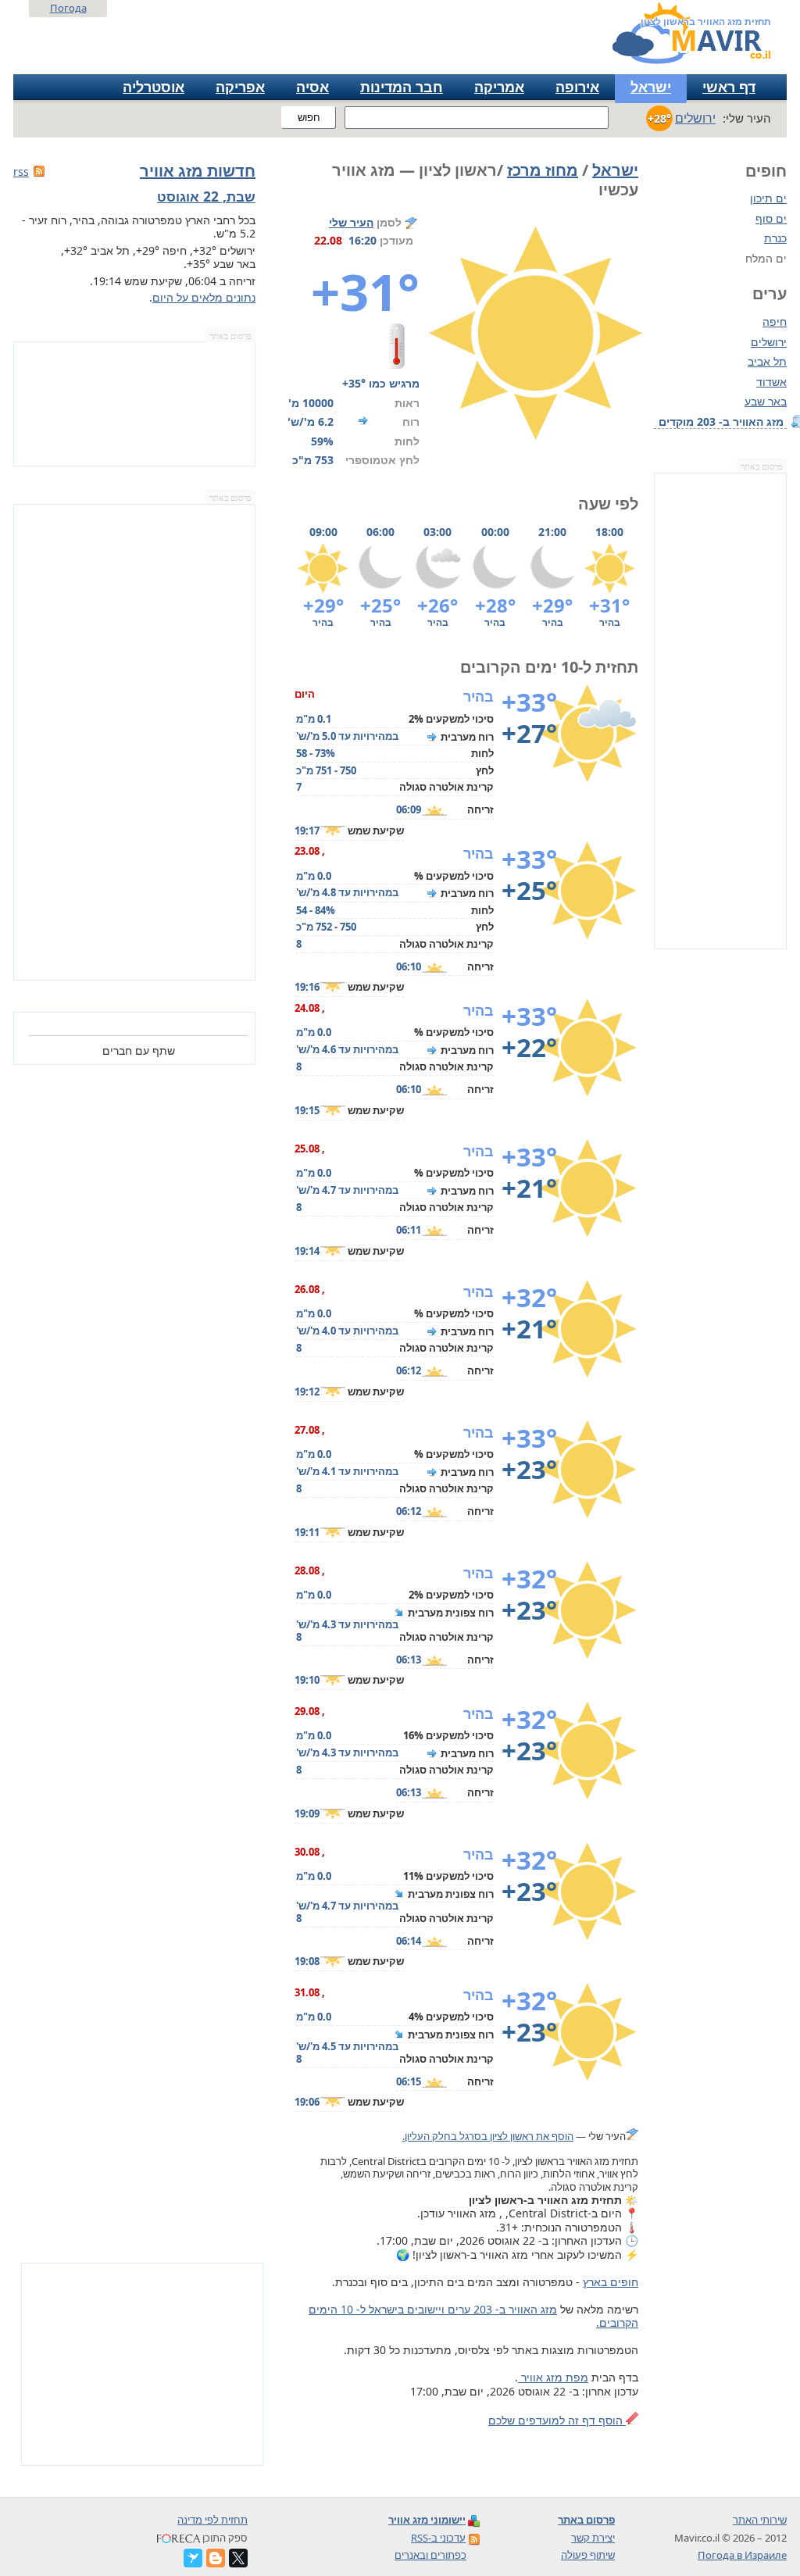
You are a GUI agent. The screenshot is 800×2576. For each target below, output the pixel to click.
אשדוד (771, 382)
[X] (238, 2558)
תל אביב (767, 362)
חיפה (775, 322)
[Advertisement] (720, 711)
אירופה (577, 87)
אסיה (312, 87)
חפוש (309, 118)
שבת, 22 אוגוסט (206, 196)
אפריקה (240, 87)
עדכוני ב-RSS (438, 2538)
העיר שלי (351, 222)
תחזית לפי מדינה (212, 2520)
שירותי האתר (760, 2520)
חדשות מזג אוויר (198, 171)
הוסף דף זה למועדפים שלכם (557, 2420)
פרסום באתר (762, 467)
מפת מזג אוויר (553, 2377)
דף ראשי (729, 87)
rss (21, 171)
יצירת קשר (593, 2538)
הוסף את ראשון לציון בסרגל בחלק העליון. (488, 2136)
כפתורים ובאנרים (430, 2555)
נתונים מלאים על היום (204, 297)
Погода (68, 8)
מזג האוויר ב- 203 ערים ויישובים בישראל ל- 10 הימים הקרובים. (473, 2316)
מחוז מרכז (543, 170)
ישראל (651, 87)
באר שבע (766, 402)
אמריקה (499, 87)
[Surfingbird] (193, 2558)
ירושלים (769, 342)
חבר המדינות (402, 87)
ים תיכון (768, 198)
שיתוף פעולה (588, 2555)
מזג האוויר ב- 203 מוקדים (723, 422)
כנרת (775, 238)
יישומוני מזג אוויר (427, 2520)
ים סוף (771, 218)
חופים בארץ (611, 2282)
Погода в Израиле (742, 2555)
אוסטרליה (154, 87)
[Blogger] (216, 2558)
